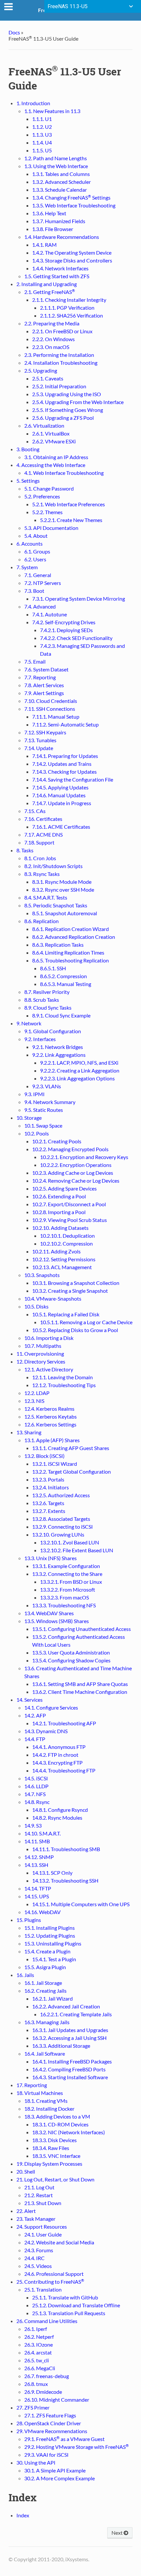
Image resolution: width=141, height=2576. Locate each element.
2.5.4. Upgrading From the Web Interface (78, 402)
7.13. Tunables (40, 740)
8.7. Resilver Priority (47, 992)
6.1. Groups (37, 551)
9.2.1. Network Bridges (58, 1047)
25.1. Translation (43, 2289)
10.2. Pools (37, 1133)
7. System (27, 567)
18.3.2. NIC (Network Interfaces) (69, 2132)
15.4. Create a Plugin (47, 1951)
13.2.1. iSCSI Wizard (55, 1464)
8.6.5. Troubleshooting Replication (70, 960)
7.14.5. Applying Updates (60, 787)
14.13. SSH (36, 1865)
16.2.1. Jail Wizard (52, 1998)
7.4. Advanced (40, 606)
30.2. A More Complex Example (60, 2478)
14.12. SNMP (39, 1857)
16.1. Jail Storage (43, 1983)
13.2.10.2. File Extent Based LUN (77, 1550)
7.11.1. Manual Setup (56, 717)
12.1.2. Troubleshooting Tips (64, 1385)
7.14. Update (39, 748)
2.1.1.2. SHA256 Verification (71, 315)
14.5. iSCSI (36, 1778)
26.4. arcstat (38, 2352)
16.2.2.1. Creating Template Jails (76, 2014)
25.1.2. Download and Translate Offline (76, 2305)
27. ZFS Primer (33, 2407)
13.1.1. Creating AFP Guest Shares (71, 1448)
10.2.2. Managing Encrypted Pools (70, 1149)
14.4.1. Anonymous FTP (59, 1747)
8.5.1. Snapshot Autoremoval (65, 913)
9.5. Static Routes (44, 1110)
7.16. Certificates (43, 819)
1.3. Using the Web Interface (56, 166)
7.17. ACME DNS (43, 834)
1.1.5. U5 (42, 150)
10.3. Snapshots (42, 1275)
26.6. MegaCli (40, 2368)
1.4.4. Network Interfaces (60, 268)
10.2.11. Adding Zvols (56, 1251)
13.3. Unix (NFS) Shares (50, 1558)
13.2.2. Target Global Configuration (71, 1472)
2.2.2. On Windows (53, 339)
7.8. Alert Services (44, 685)
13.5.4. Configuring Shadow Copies (71, 1660)
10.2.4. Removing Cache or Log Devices (76, 1181)
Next (118, 2533)
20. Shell (26, 2171)
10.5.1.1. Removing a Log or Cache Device (86, 1322)
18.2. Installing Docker (49, 2109)
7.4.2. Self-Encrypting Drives (64, 622)
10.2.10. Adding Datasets (60, 1228)
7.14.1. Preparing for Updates (65, 756)
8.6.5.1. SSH (53, 968)
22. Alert (26, 2211)
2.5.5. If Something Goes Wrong (68, 410)
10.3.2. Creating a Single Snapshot (70, 1291)
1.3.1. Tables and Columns (61, 174)
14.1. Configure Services (51, 1707)
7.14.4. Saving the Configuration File (73, 779)
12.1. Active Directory (49, 1369)
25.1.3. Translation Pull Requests (69, 2313)
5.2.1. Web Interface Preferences (69, 504)
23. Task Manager (36, 2219)
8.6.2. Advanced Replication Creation (74, 937)
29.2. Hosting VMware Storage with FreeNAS (77, 2447)
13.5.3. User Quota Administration (71, 1652)
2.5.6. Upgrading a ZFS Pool (63, 418)
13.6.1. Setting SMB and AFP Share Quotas (80, 1684)
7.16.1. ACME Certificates (61, 827)
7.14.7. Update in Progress (62, 803)
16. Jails (25, 1975)
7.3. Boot (34, 591)
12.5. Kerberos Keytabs (50, 1416)
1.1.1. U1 (42, 119)
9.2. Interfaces (40, 1039)
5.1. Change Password (49, 488)
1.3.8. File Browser (53, 229)
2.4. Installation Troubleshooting (61, 363)
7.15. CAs (35, 811)
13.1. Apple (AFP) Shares (52, 1440)
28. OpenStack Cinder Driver (49, 2423)
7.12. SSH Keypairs (45, 732)
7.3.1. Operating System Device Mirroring (79, 599)
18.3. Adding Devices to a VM (57, 2116)
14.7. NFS (35, 1794)
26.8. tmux (36, 2384)
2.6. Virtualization (44, 426)
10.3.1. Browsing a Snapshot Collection (76, 1283)
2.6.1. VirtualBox (51, 433)
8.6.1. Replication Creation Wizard (70, 929)
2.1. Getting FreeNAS (50, 292)
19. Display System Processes (49, 2164)
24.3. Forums (39, 2250)
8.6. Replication (41, 921)
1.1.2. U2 (42, 127)
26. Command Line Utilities (47, 2321)
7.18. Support (39, 842)
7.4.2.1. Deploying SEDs (66, 630)
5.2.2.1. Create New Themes (71, 520)
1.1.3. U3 (42, 135)
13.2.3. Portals (48, 1479)
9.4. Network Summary (50, 1102)
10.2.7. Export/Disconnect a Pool (69, 1204)
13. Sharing (29, 1432)
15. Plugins (29, 1920)
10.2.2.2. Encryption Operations (76, 1165)
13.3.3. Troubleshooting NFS (64, 1605)
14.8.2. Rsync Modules (57, 1818)
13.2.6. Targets (48, 1503)
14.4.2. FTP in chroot (55, 1755)
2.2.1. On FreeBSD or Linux (62, 331)
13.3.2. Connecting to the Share (67, 1574)
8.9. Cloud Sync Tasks (48, 1007)
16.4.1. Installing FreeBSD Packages (72, 2061)
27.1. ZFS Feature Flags (50, 2415)
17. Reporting (32, 2085)
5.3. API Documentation (51, 528)
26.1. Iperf (36, 2329)
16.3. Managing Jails (47, 2022)
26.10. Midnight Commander (57, 2400)
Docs (14, 32)
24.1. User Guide (43, 2234)
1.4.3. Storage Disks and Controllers (72, 260)
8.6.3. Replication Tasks (58, 945)
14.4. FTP (35, 1739)
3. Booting (28, 449)
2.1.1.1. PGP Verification (67, 308)
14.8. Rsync (37, 1802)
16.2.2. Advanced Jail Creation (66, 2006)
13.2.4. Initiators (50, 1487)
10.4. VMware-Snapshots (53, 1298)
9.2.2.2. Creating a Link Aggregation (80, 1070)
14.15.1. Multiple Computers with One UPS (81, 1904)
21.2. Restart (39, 2195)
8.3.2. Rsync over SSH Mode (63, 890)
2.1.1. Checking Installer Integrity (69, 300)
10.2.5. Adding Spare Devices (64, 1188)
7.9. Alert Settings (44, 693)
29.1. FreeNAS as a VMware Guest (64, 2439)
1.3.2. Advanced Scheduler (61, 182)
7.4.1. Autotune (50, 614)
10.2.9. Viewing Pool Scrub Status (70, 1220)
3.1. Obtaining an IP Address (56, 457)
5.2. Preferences (42, 496)
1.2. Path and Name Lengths (56, 158)
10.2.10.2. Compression (66, 1243)
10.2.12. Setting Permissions (64, 1259)
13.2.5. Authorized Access (61, 1495)
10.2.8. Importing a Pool (59, 1212)
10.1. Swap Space (43, 1125)
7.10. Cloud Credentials (51, 701)
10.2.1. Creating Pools (57, 1141)
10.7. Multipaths (43, 1346)
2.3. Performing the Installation (59, 355)
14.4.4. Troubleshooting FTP (64, 1770)
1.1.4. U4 (42, 142)
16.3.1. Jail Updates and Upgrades (70, 2030)
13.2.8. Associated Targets (61, 1519)
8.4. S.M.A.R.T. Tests (46, 897)
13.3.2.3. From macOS (64, 1597)
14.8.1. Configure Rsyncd (60, 1810)
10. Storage (29, 1118)
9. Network (29, 1023)
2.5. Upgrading (41, 370)
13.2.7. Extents (49, 1511)
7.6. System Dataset (46, 669)
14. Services (30, 1700)
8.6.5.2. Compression (63, 976)
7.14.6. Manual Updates (59, 795)
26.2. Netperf (39, 2337)
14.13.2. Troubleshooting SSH (65, 1880)
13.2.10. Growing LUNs (58, 1534)
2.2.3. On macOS (51, 347)
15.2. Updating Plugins (50, 1936)
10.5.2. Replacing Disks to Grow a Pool (75, 1330)
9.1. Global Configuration (53, 1031)
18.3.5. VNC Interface (56, 2156)
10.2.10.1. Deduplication (67, 1236)
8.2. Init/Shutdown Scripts (53, 866)
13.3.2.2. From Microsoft (68, 1589)
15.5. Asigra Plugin (45, 1967)
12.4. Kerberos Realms (49, 1409)
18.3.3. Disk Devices (54, 2140)
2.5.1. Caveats (48, 378)
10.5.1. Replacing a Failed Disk (66, 1314)
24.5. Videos (38, 2266)
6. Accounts (30, 543)
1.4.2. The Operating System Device (72, 252)
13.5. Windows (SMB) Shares (57, 1621)
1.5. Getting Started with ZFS (57, 276)
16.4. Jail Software (45, 2053)
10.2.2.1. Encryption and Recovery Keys (84, 1157)
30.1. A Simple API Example (55, 2470)
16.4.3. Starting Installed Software (70, 2077)
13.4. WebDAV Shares (49, 1613)
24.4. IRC (34, 2258)
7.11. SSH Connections (50, 709)
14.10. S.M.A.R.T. (42, 1833)
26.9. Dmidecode (43, 2392)
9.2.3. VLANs (47, 1086)
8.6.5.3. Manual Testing (66, 984)
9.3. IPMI (34, 1094)
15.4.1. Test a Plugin (54, 1959)
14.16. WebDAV (42, 1912)
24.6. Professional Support (54, 2274)
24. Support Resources (42, 2227)
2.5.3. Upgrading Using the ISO (67, 394)
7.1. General (38, 575)
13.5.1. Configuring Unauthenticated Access (81, 1629)
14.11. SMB (37, 1841)
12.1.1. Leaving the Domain (62, 1377)
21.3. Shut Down (43, 2203)
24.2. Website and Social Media (59, 2242)
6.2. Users (35, 559)
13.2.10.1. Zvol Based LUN (70, 1542)
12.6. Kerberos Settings (50, 1424)
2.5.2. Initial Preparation (59, 386)
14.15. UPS (37, 1896)
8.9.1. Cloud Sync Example (61, 1015)
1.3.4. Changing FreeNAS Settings (71, 197)
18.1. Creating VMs (46, 2101)
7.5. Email (35, 661)
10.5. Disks (36, 1306)
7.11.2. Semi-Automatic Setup (65, 724)
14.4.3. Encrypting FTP (57, 1763)
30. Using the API (36, 2462)
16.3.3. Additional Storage (61, 2046)
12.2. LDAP (37, 1393)
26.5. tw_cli (37, 2360)
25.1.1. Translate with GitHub (65, 2297)
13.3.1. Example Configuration (66, 1566)
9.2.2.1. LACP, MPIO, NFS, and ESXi (79, 1063)
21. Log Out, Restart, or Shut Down (55, 2179)
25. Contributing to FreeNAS (50, 2282)
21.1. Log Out (39, 2187)
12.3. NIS (34, 1401)
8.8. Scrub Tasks (42, 1000)
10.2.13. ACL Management (62, 1267)
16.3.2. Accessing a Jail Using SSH (69, 2038)
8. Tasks (25, 850)
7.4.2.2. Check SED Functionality (76, 638)
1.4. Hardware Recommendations (62, 237)
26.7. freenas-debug (47, 2376)
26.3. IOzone (39, 2344)
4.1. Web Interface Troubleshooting (64, 473)
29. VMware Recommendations (52, 2431)
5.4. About (36, 536)
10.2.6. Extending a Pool (59, 1196)
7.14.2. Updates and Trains (62, 764)
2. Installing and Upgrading (47, 284)
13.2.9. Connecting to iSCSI (62, 1527)
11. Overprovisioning (40, 1354)
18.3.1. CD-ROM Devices (60, 2124)
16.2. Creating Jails (45, 1991)
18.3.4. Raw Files (51, 2148)
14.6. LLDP (36, 1786)
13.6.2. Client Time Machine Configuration (80, 1692)
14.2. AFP (35, 1715)
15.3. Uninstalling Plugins (53, 1943)
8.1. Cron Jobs (40, 858)
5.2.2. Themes (47, 512)
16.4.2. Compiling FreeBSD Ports (69, 2069)
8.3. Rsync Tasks (42, 874)
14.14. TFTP (38, 1888)
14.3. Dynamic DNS (46, 1731)
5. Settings (28, 481)
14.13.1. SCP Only (52, 1873)
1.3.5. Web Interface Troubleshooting (74, 205)
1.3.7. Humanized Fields (59, 221)
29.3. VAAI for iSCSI (46, 2455)
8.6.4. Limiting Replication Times (68, 952)
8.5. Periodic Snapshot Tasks (56, 905)
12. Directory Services (41, 1361)
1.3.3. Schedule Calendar (60, 190)
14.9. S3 (33, 1825)
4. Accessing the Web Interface (51, 465)
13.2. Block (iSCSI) (44, 1456)
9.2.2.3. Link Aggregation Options (77, 1078)
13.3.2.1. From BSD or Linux (71, 1582)
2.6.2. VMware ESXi (54, 441)
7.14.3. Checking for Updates (64, 772)
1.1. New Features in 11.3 (52, 111)
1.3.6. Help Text (49, 213)
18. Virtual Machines (40, 2093)
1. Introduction (33, 103)
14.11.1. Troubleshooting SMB (66, 1849)
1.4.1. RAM (44, 245)
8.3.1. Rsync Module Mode (62, 882)
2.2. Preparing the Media (52, 323)
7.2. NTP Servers (43, 583)
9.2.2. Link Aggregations (59, 1055)
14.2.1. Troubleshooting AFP (64, 1723)
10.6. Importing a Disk (49, 1338)
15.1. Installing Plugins (50, 1928)
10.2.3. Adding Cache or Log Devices (73, 1173)
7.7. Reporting (40, 677)
